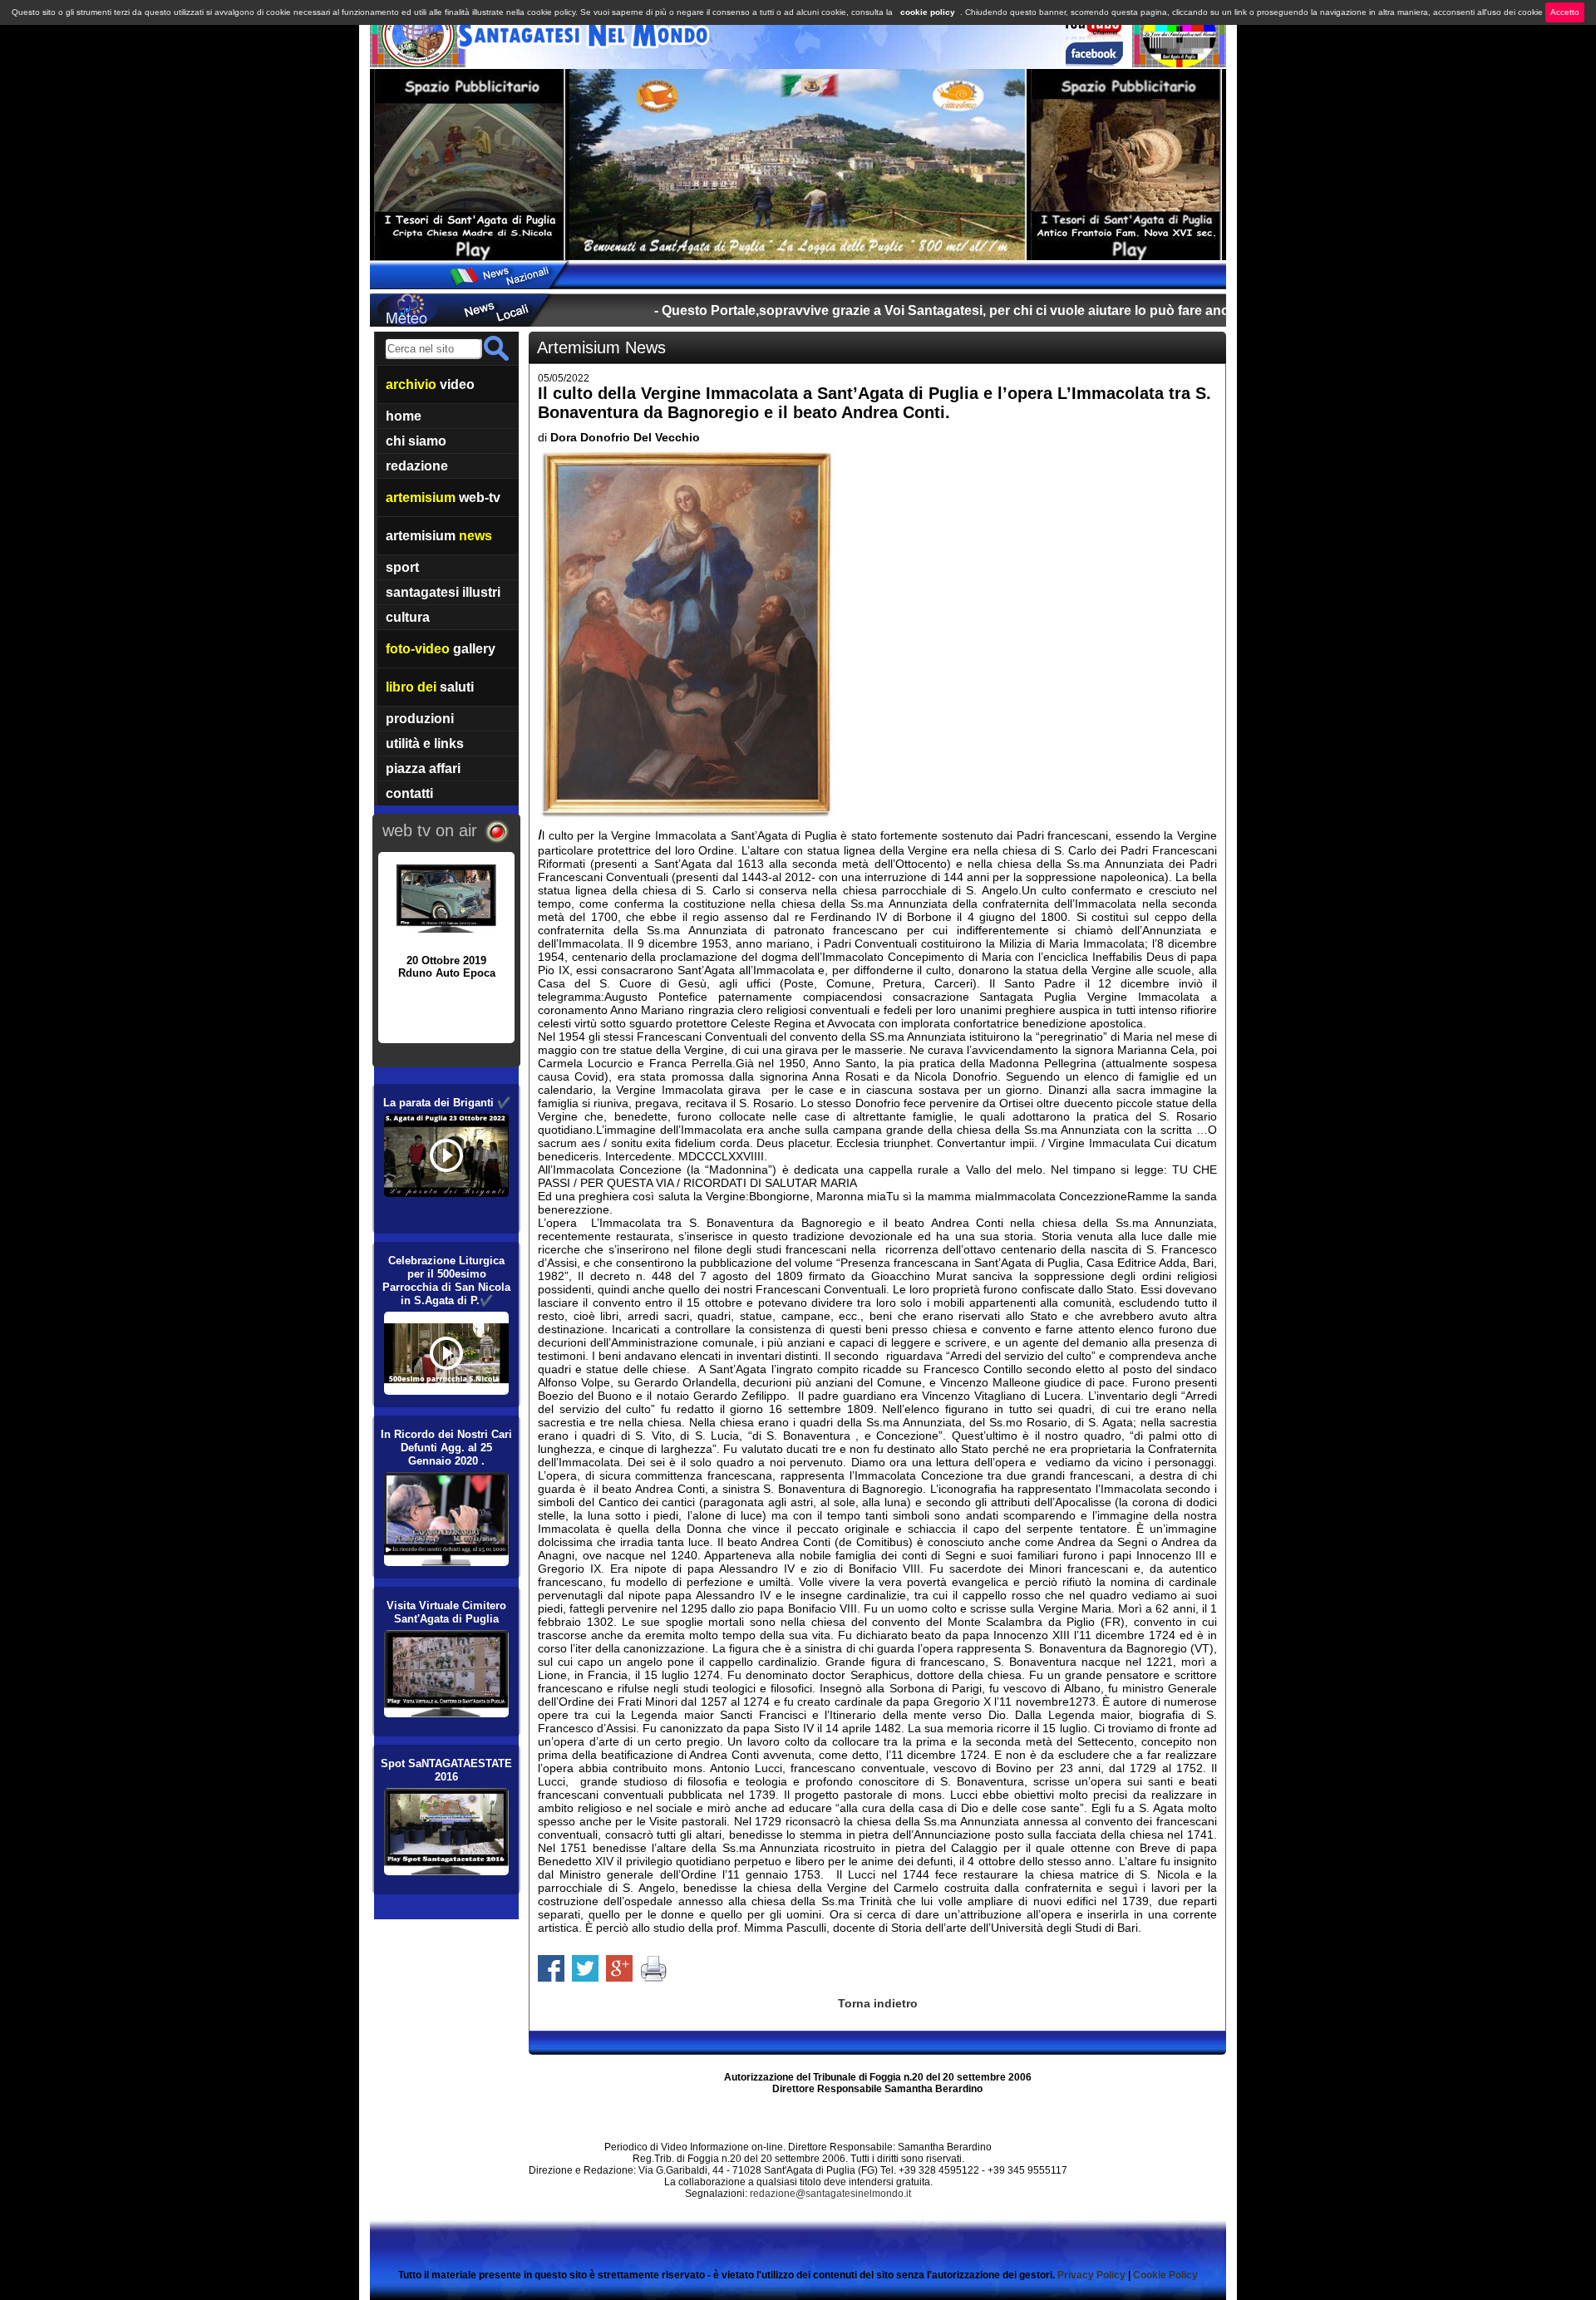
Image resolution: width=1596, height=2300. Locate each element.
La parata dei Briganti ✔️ (447, 1103)
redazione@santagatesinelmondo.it (830, 2194)
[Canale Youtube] (1092, 37)
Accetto (1565, 12)
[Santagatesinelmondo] (418, 63)
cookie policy (928, 12)
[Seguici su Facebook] (1094, 62)
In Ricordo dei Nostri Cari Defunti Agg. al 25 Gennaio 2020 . (446, 1448)
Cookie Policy (1165, 2275)
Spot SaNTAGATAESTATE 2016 (446, 1770)
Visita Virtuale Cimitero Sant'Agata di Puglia (446, 1612)
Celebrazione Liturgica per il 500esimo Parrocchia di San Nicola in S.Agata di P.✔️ (446, 1281)
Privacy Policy (1091, 2275)
